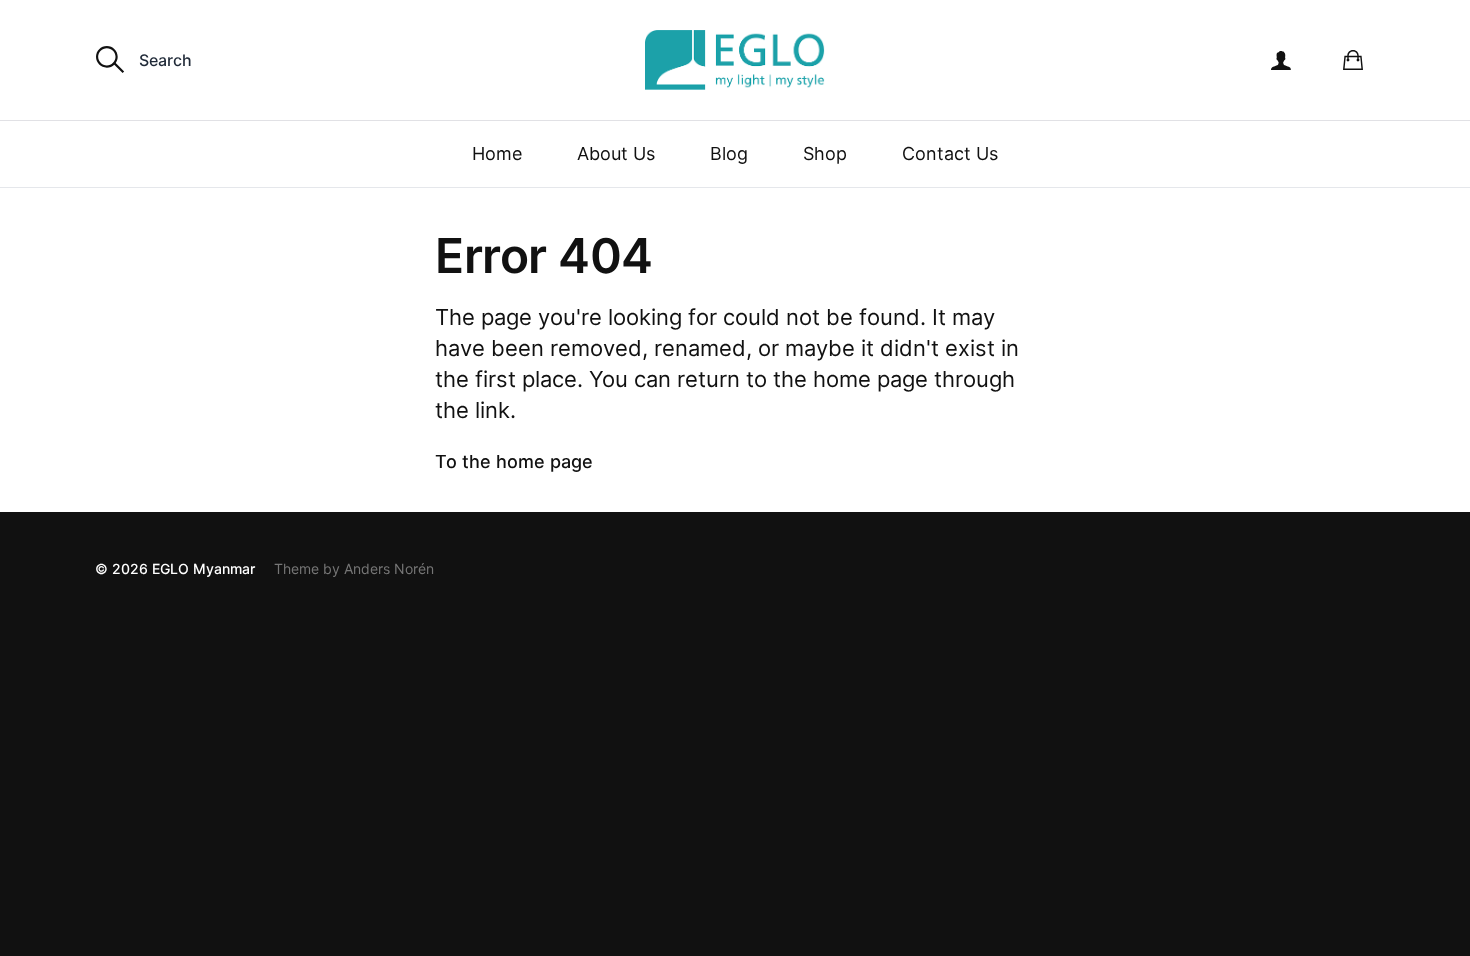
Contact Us (950, 153)
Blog (729, 153)
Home (497, 153)
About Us (616, 153)
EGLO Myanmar (203, 568)
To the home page (514, 461)
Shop (825, 153)
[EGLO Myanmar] (735, 60)
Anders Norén (389, 568)
